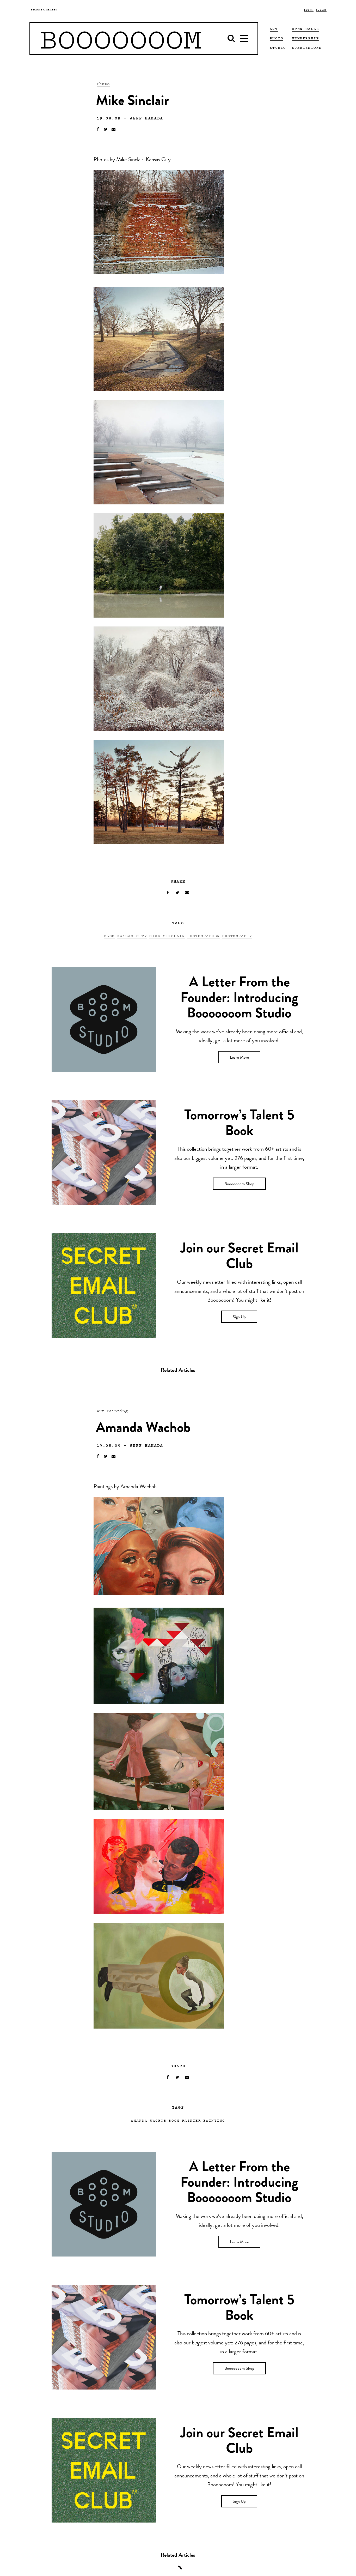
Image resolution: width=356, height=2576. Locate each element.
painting (214, 2120)
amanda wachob (149, 2120)
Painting (117, 1411)
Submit (321, 10)
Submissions (307, 47)
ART (274, 29)
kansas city (132, 936)
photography (237, 936)
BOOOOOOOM (121, 38)
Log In (309, 10)
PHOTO (277, 38)
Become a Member (44, 10)
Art (101, 1411)
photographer (203, 936)
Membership (305, 38)
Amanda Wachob (139, 1487)
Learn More (239, 1058)
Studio (278, 47)
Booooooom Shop (239, 1184)
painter (191, 2120)
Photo (103, 83)
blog (109, 936)
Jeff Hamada (146, 118)
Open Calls (305, 29)
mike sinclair (167, 936)
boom (174, 2120)
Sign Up (239, 1317)
